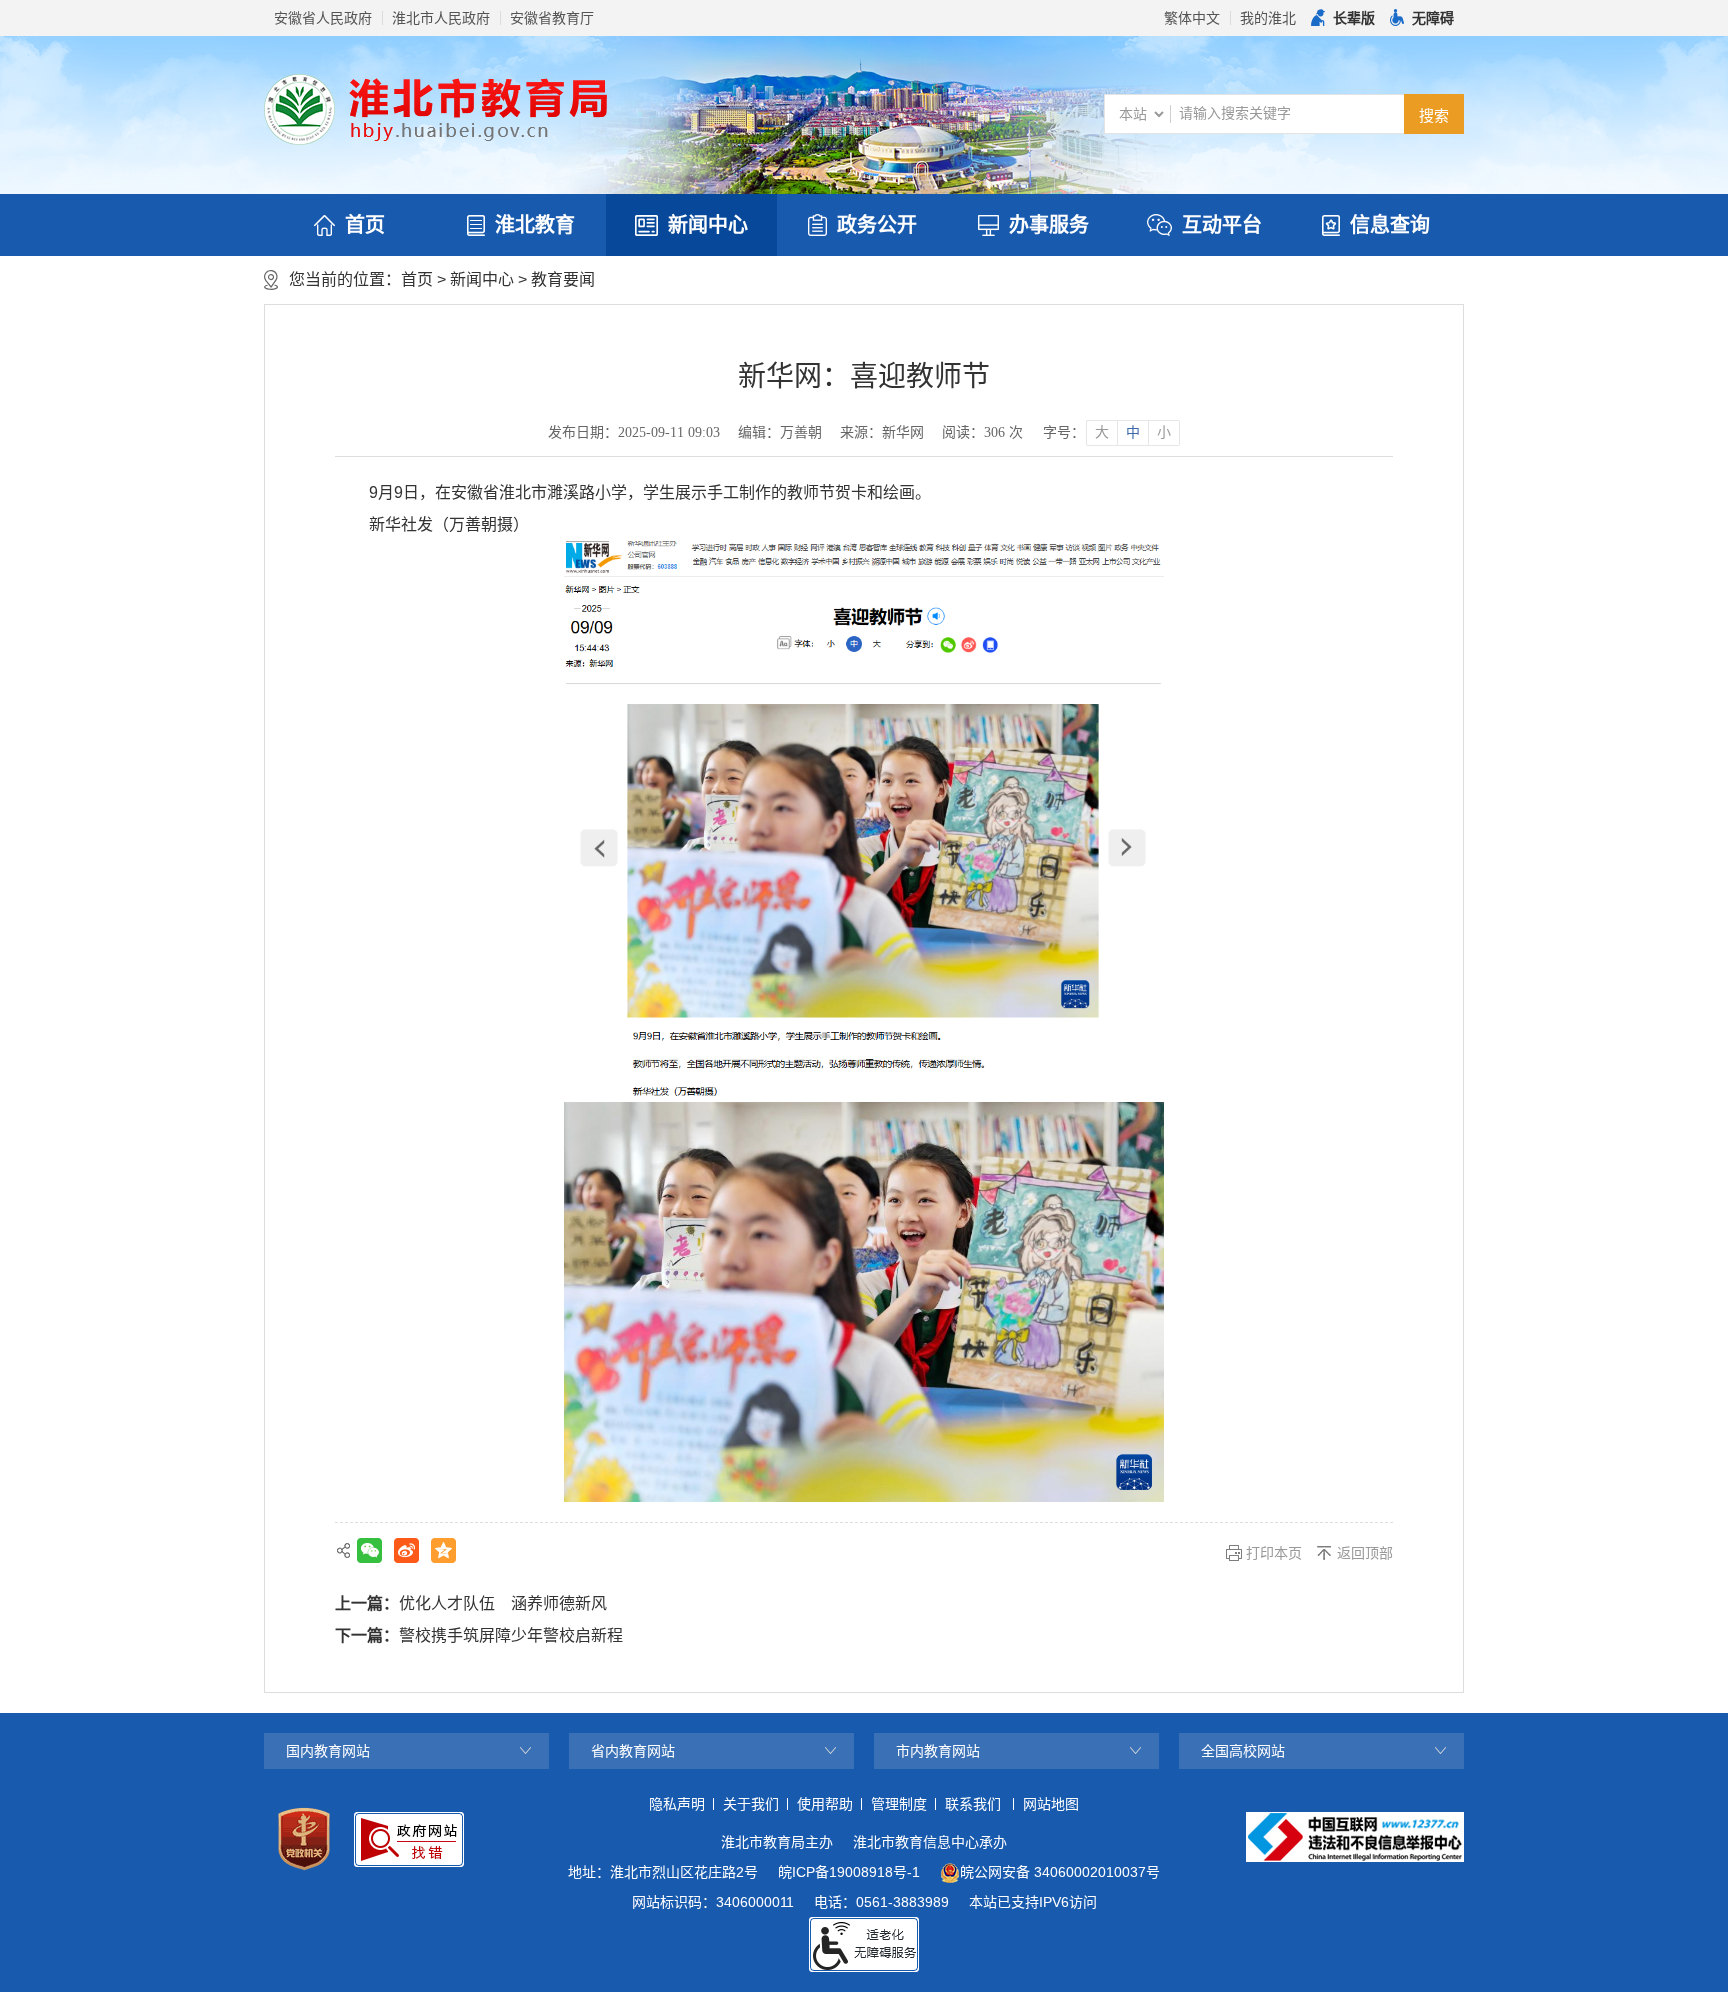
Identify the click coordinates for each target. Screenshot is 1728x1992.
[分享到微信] (369, 1550)
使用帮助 (825, 1804)
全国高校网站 (1243, 1751)
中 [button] (1133, 432)
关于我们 (751, 1804)
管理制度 (899, 1804)
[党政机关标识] (304, 1839)
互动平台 (1222, 225)
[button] (1343, 18)
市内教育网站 (938, 1751)
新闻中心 (708, 225)
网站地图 (1051, 1804)
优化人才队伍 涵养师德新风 (503, 1603)
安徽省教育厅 (552, 18)
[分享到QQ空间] (443, 1550)
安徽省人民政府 (323, 18)
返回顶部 (1365, 1553)
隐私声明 (677, 1804)
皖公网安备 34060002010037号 (1060, 1872)
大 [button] (1102, 432)
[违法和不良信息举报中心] (1355, 1837)
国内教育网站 (328, 1751)
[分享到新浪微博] (406, 1550)
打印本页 (1274, 1553)
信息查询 (1390, 225)
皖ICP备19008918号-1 (849, 1872)
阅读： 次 (982, 432)
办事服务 (1049, 225)
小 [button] (1164, 432)
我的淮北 (1268, 18)
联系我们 (973, 1804)
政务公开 (877, 225)
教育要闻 (563, 279)
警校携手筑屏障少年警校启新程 (511, 1635)
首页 (365, 225)
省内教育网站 (633, 1751)
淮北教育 (535, 225)
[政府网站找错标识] (409, 1839)
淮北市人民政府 (441, 18)
